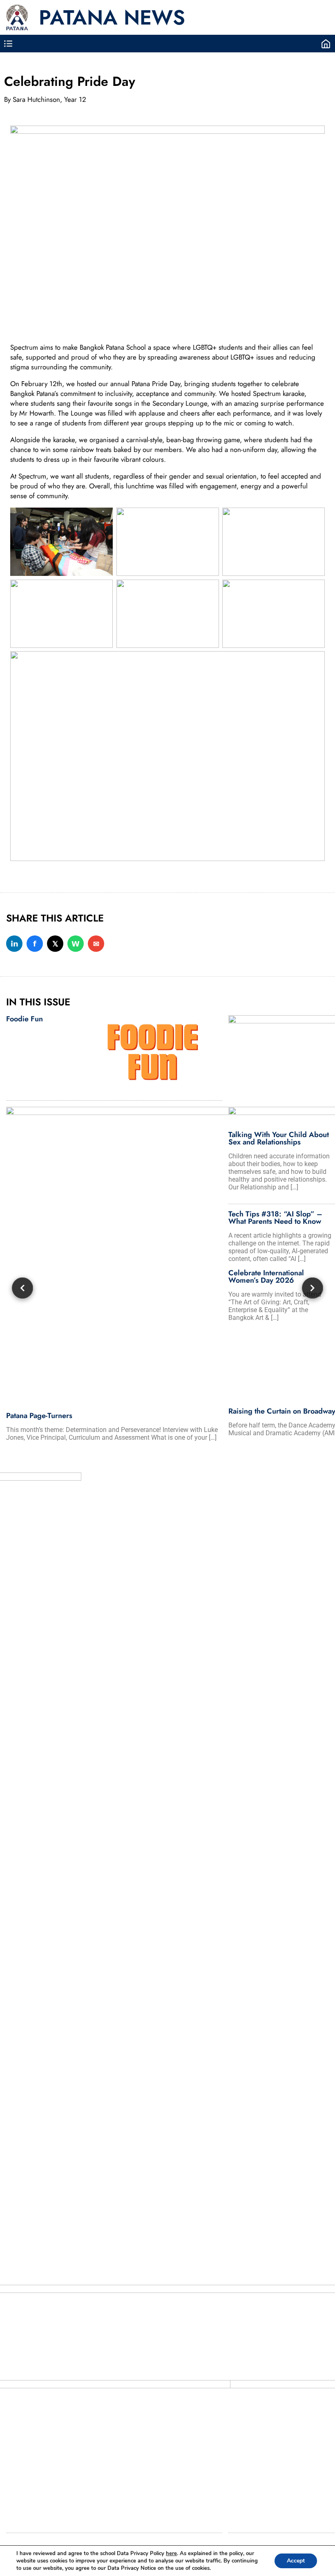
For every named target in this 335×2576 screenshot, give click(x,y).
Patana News (112, 17)
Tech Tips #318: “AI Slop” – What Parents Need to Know (275, 1218)
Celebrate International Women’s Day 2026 (266, 1277)
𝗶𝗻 (15, 944)
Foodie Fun (25, 1019)
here (171, 2554)
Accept (296, 2561)
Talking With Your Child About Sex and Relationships (279, 1138)
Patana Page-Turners (39, 1416)
